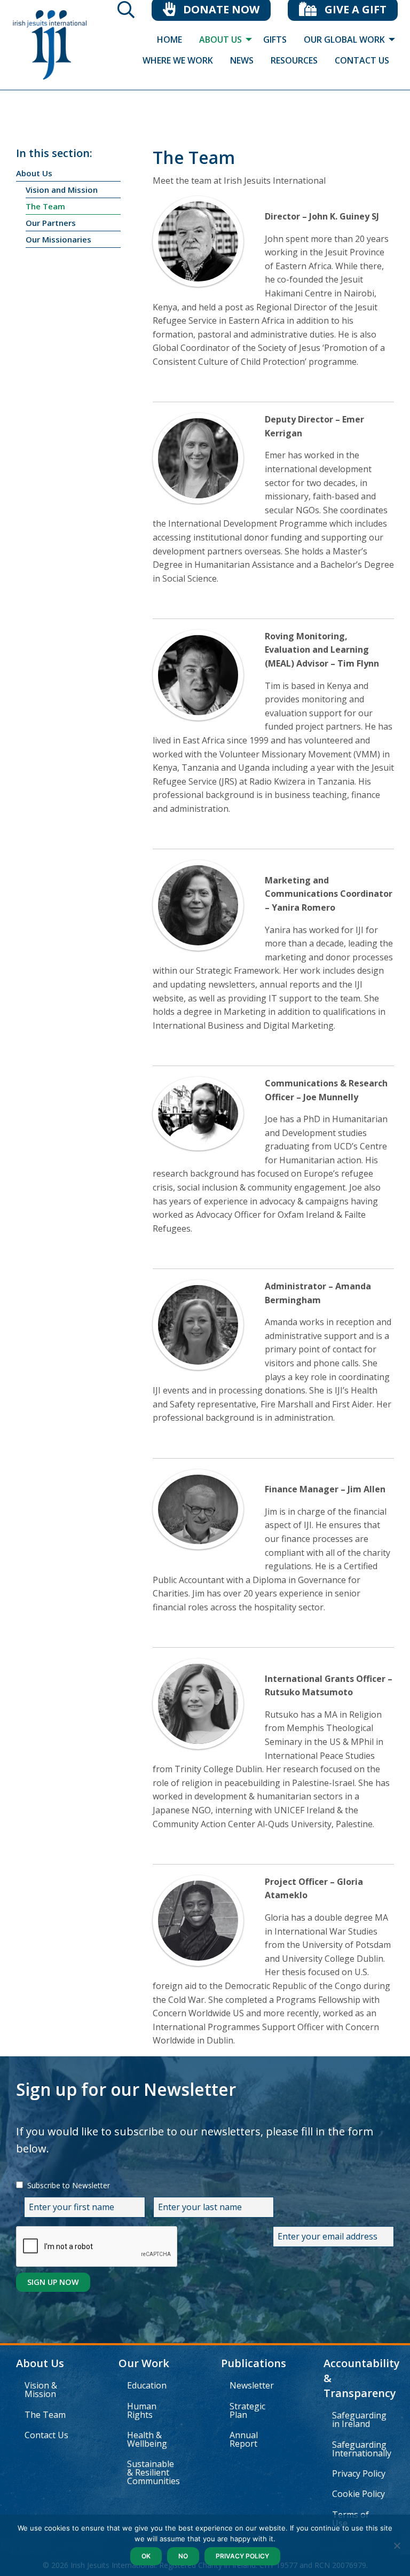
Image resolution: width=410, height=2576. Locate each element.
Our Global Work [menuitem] (344, 40)
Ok (146, 2556)
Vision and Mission (62, 190)
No (183, 2556)
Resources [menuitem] (294, 60)
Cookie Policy (358, 2494)
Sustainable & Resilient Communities (153, 2472)
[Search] (126, 13)
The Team (45, 206)
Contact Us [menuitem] (362, 60)
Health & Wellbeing (147, 2439)
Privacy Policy (359, 2473)
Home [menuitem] (169, 40)
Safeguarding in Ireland (359, 2420)
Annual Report (244, 2439)
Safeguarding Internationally (362, 2449)
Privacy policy (242, 2556)
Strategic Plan (247, 2410)
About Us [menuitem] (220, 40)
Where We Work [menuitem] (178, 60)
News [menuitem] (242, 60)
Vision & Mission (41, 2390)
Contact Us (46, 2435)
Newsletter (252, 2385)
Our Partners (51, 223)
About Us (34, 173)
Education (147, 2385)
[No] (397, 2546)
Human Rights (142, 2410)
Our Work (144, 2363)
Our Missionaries (58, 239)
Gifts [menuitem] (275, 40)
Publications (254, 2363)
